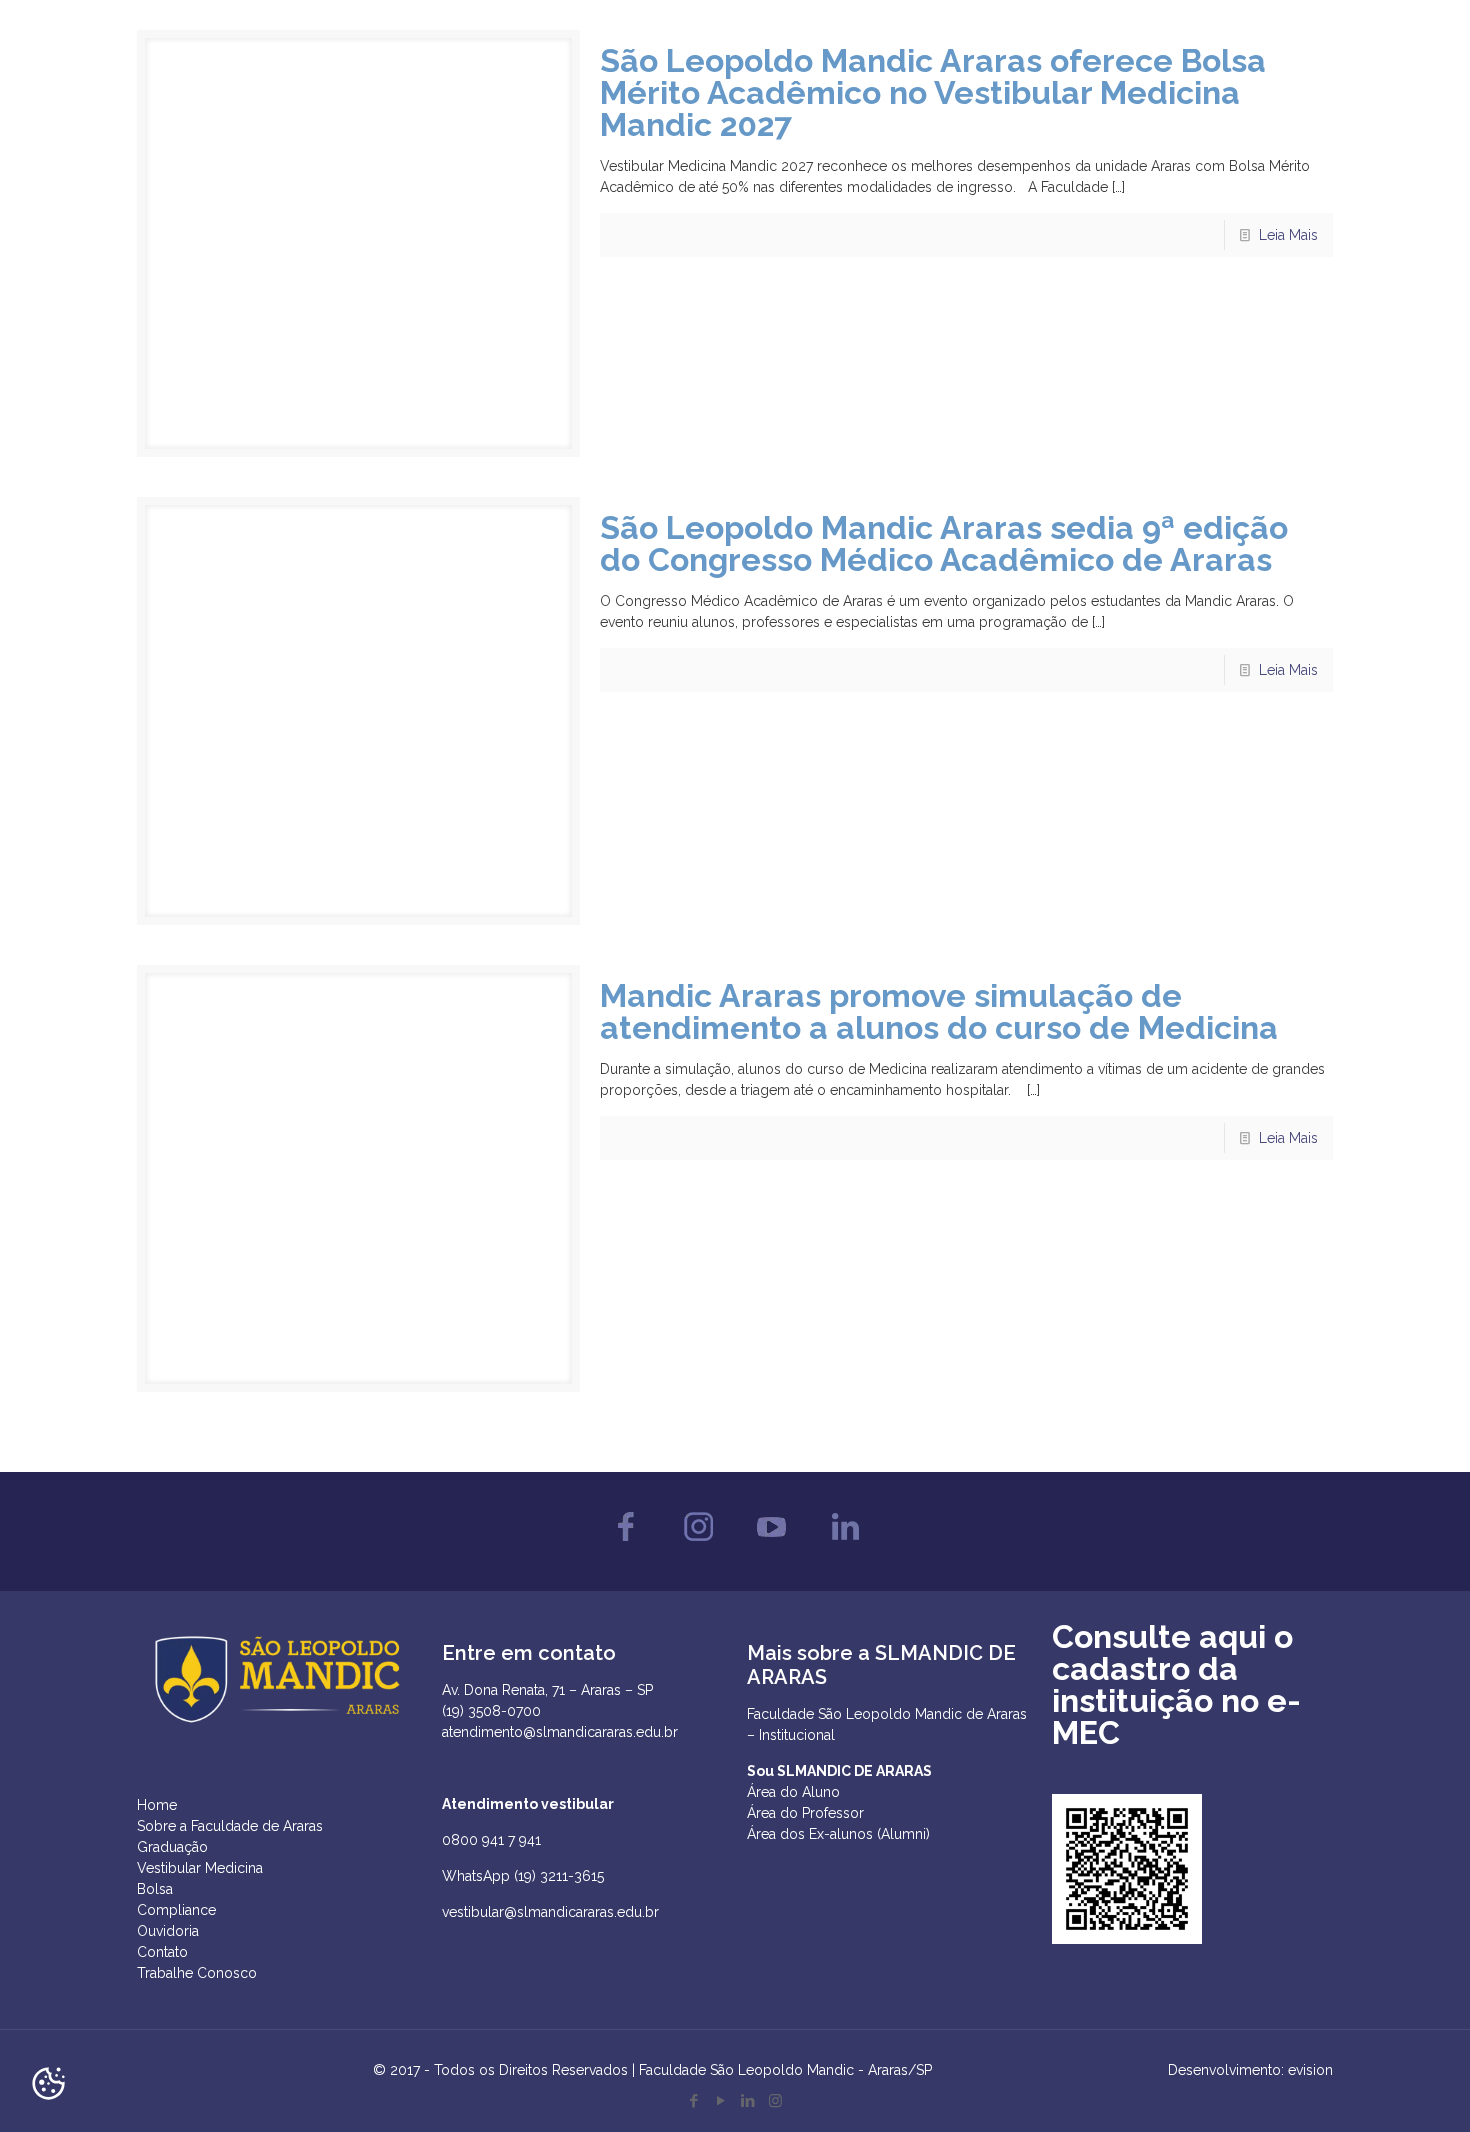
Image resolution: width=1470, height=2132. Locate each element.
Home (157, 1805)
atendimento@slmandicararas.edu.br (560, 1732)
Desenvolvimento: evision (1250, 2070)
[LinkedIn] (748, 2101)
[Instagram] (775, 2101)
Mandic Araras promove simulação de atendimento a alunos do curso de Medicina (939, 1011)
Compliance (176, 1910)
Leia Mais (1288, 235)
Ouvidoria (168, 1931)
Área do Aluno (793, 1792)
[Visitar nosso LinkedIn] (844, 1546)
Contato (162, 1952)
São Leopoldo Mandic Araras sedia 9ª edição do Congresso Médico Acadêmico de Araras (944, 543)
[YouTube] (721, 2101)
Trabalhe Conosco (197, 1973)
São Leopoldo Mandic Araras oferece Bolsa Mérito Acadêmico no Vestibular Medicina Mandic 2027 (933, 92)
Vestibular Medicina (200, 1868)
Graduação (172, 1847)
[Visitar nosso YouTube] (771, 1546)
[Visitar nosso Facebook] (625, 1546)
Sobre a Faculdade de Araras (230, 1826)
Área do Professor (805, 1813)
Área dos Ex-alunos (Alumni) (838, 1834)
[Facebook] (694, 2101)
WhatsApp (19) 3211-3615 (523, 1876)
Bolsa (155, 1889)
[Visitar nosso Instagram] (698, 1546)
